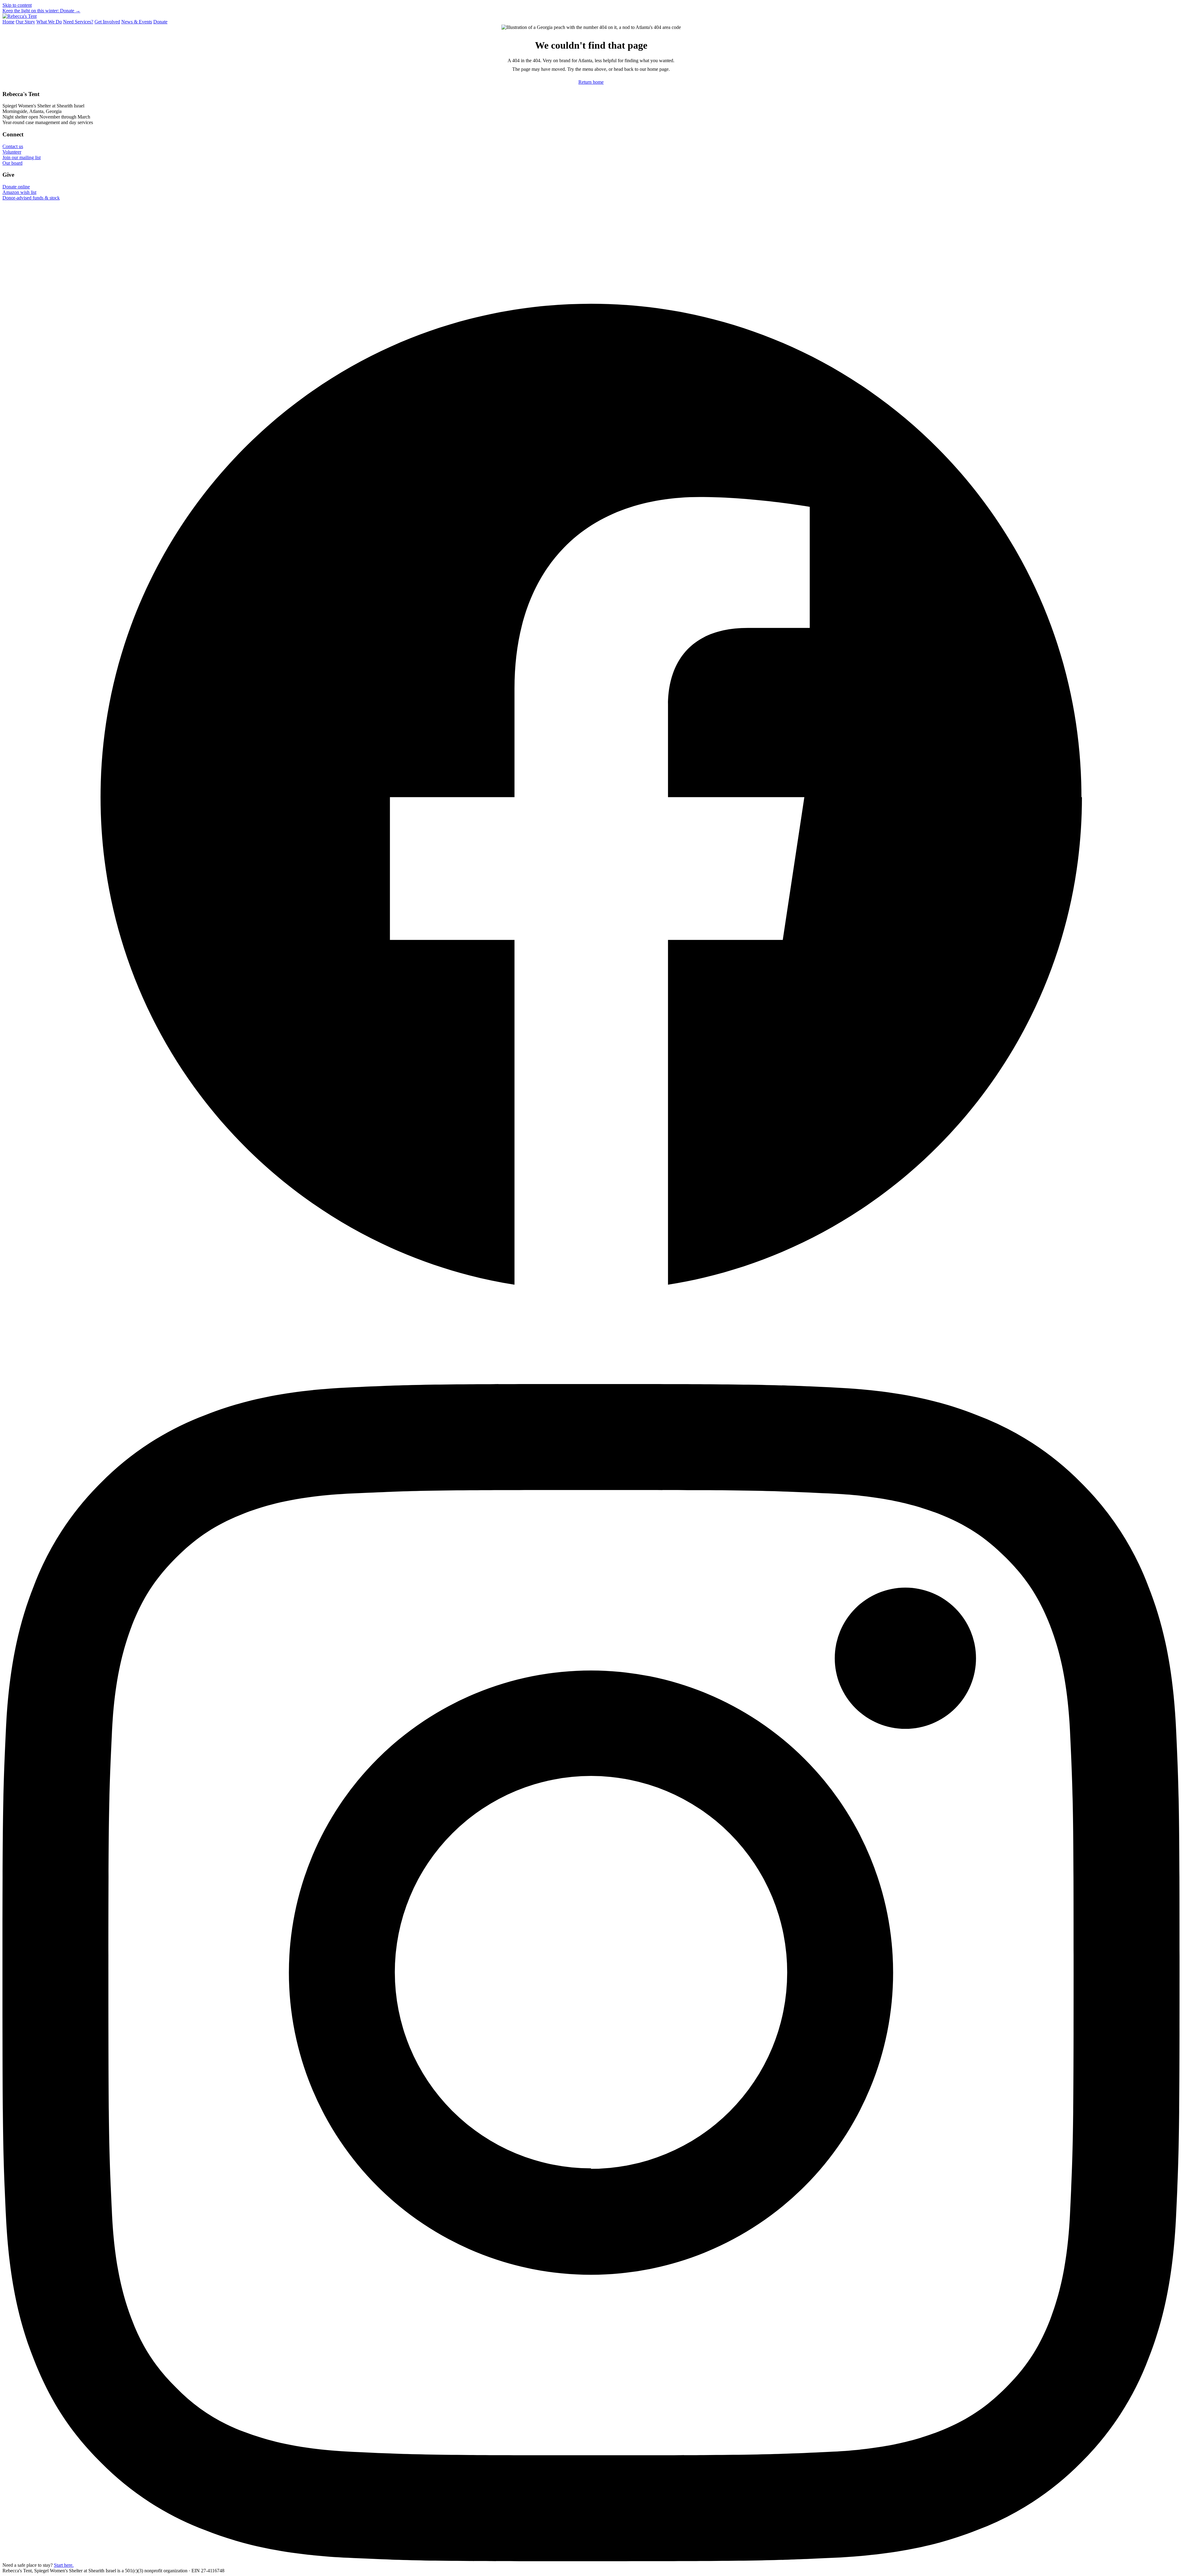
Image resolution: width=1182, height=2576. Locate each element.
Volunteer (12, 152)
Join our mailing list (22, 157)
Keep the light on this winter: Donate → (41, 11)
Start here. (64, 2565)
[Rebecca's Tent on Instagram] (591, 2560)
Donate (160, 22)
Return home (591, 82)
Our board (12, 163)
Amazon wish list (19, 192)
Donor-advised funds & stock (31, 198)
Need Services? (78, 22)
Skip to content (17, 5)
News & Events (137, 22)
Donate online (16, 187)
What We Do (49, 22)
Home (8, 22)
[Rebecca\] (20, 16)
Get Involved (107, 22)
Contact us (13, 146)
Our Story (25, 22)
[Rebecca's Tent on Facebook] (591, 1381)
